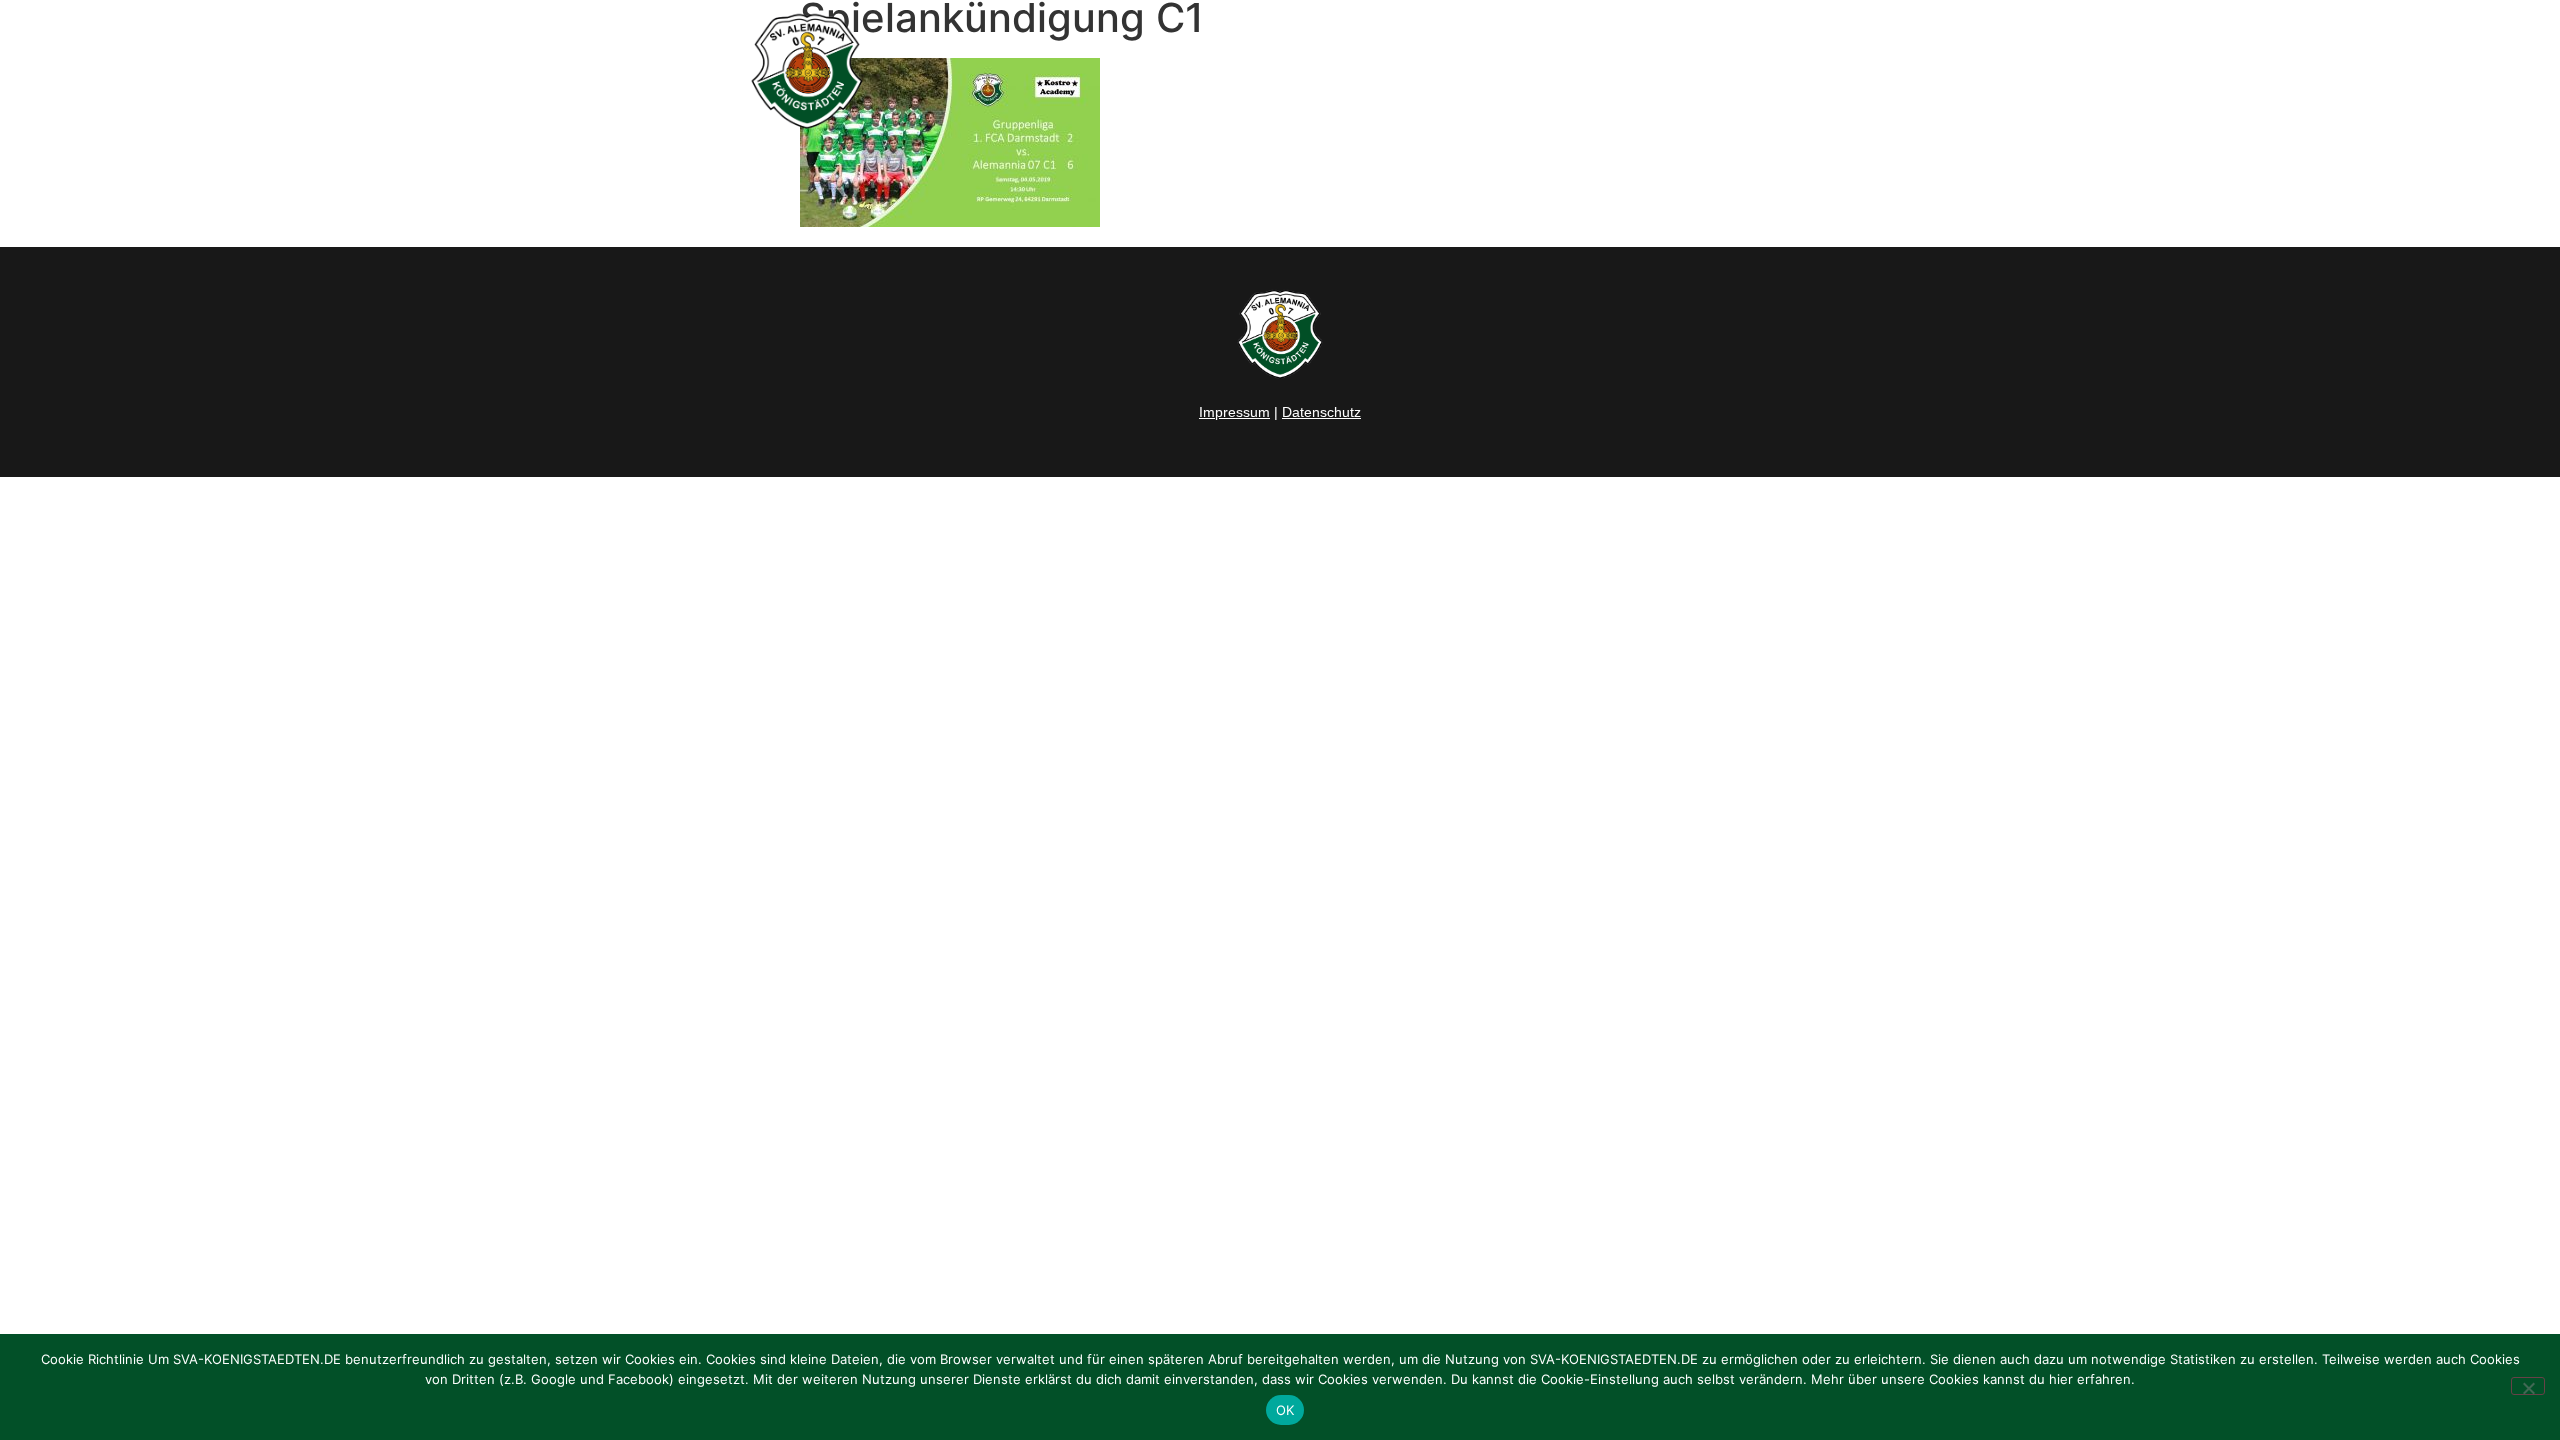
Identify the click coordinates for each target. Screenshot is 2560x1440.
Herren (1363, 71)
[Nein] (2528, 1386)
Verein (1566, 71)
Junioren (1455, 71)
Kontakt (1794, 71)
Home (1207, 71)
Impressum (1234, 412)
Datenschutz (1321, 412)
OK (1285, 1410)
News (1283, 71)
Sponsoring (1688, 71)
